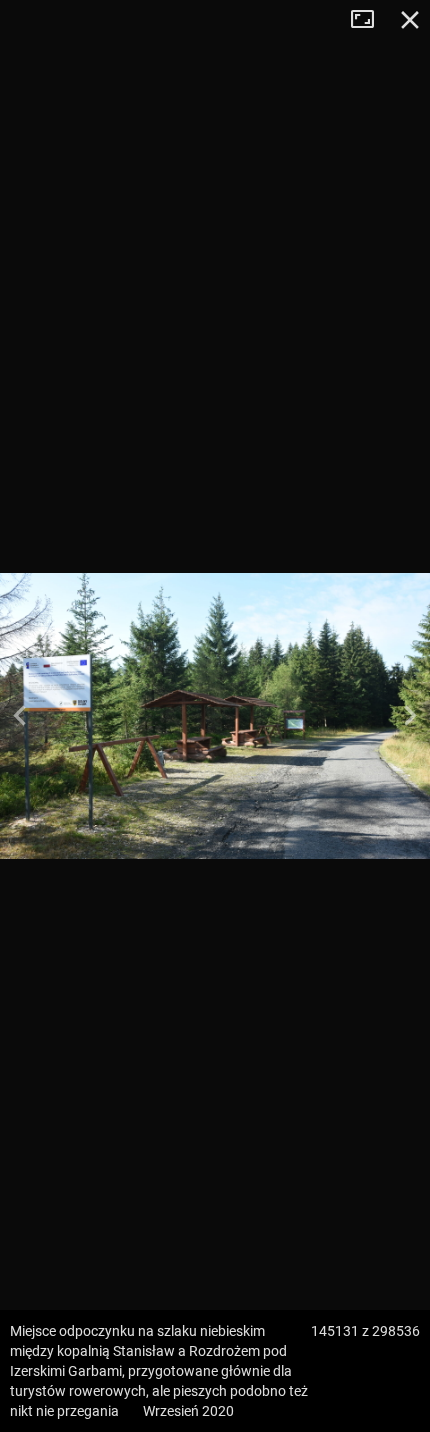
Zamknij (410, 20)
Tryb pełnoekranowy (370, 20)
